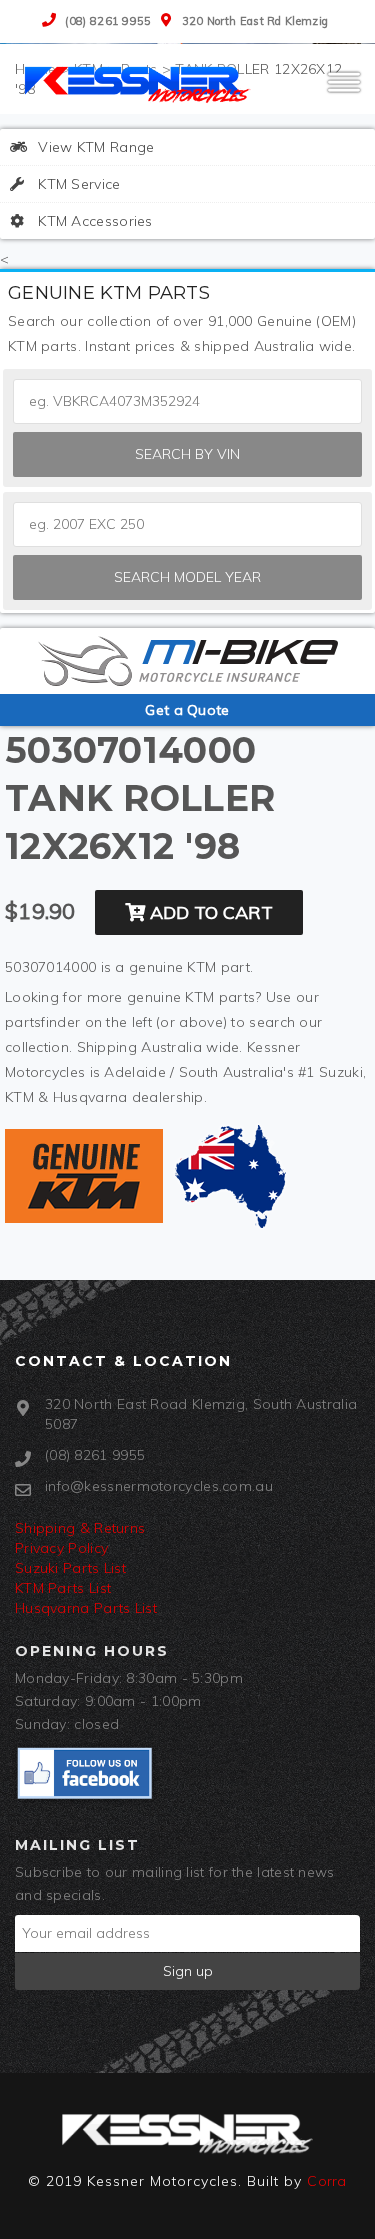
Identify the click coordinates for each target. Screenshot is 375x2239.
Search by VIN (187, 454)
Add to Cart (209, 912)
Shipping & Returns (80, 1528)
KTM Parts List (63, 1588)
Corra (327, 2181)
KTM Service (77, 184)
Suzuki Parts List (70, 1568)
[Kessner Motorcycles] (140, 83)
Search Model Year (187, 577)
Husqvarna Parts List (86, 1608)
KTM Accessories (93, 221)
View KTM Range (94, 147)
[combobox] (187, 524)
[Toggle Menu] (344, 91)
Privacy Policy (61, 1548)
